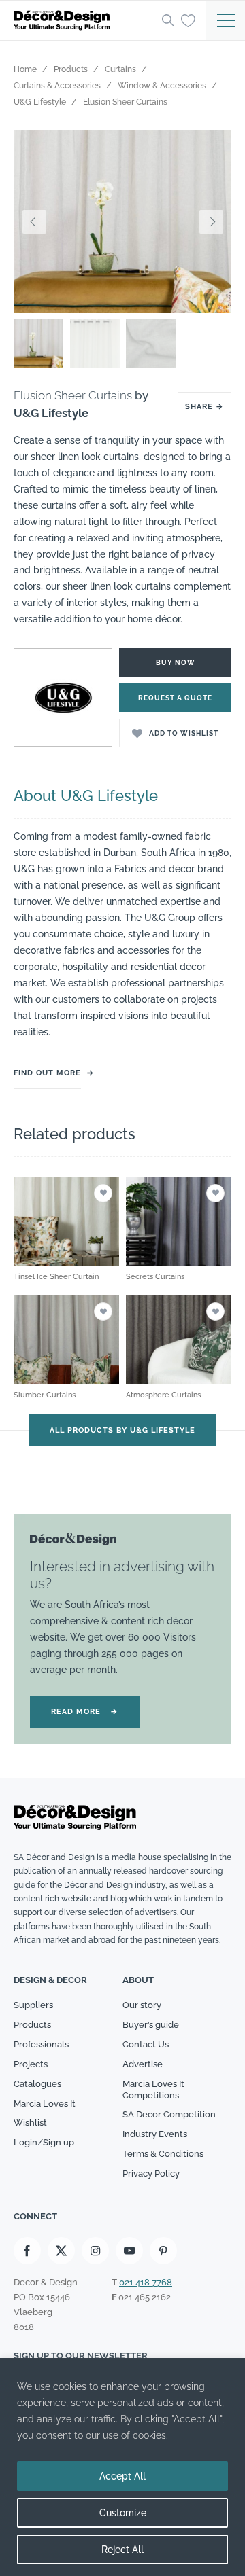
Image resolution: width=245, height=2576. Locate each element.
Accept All (122, 2476)
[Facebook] (27, 2251)
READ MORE (85, 1712)
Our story (142, 2005)
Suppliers (33, 2005)
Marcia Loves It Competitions (153, 2090)
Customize (123, 2513)
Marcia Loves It (45, 2104)
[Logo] (84, 20)
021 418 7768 (146, 2282)
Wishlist (30, 2123)
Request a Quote (175, 698)
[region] (122, 2467)
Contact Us (146, 2044)
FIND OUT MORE (47, 1073)
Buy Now (176, 663)
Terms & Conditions (163, 2154)
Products (32, 2025)
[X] (61, 2251)
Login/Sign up (44, 2142)
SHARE (205, 407)
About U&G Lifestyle (86, 795)
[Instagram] (95, 2251)
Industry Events (155, 2134)
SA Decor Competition (169, 2114)
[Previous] (34, 222)
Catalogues (37, 2084)
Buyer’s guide (151, 2025)
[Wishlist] (188, 20)
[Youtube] (129, 2251)
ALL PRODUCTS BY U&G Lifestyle (122, 1430)
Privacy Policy (151, 2173)
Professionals (41, 2044)
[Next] (211, 222)
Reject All (122, 2550)
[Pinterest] (163, 2251)
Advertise (143, 2064)
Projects (31, 2064)
